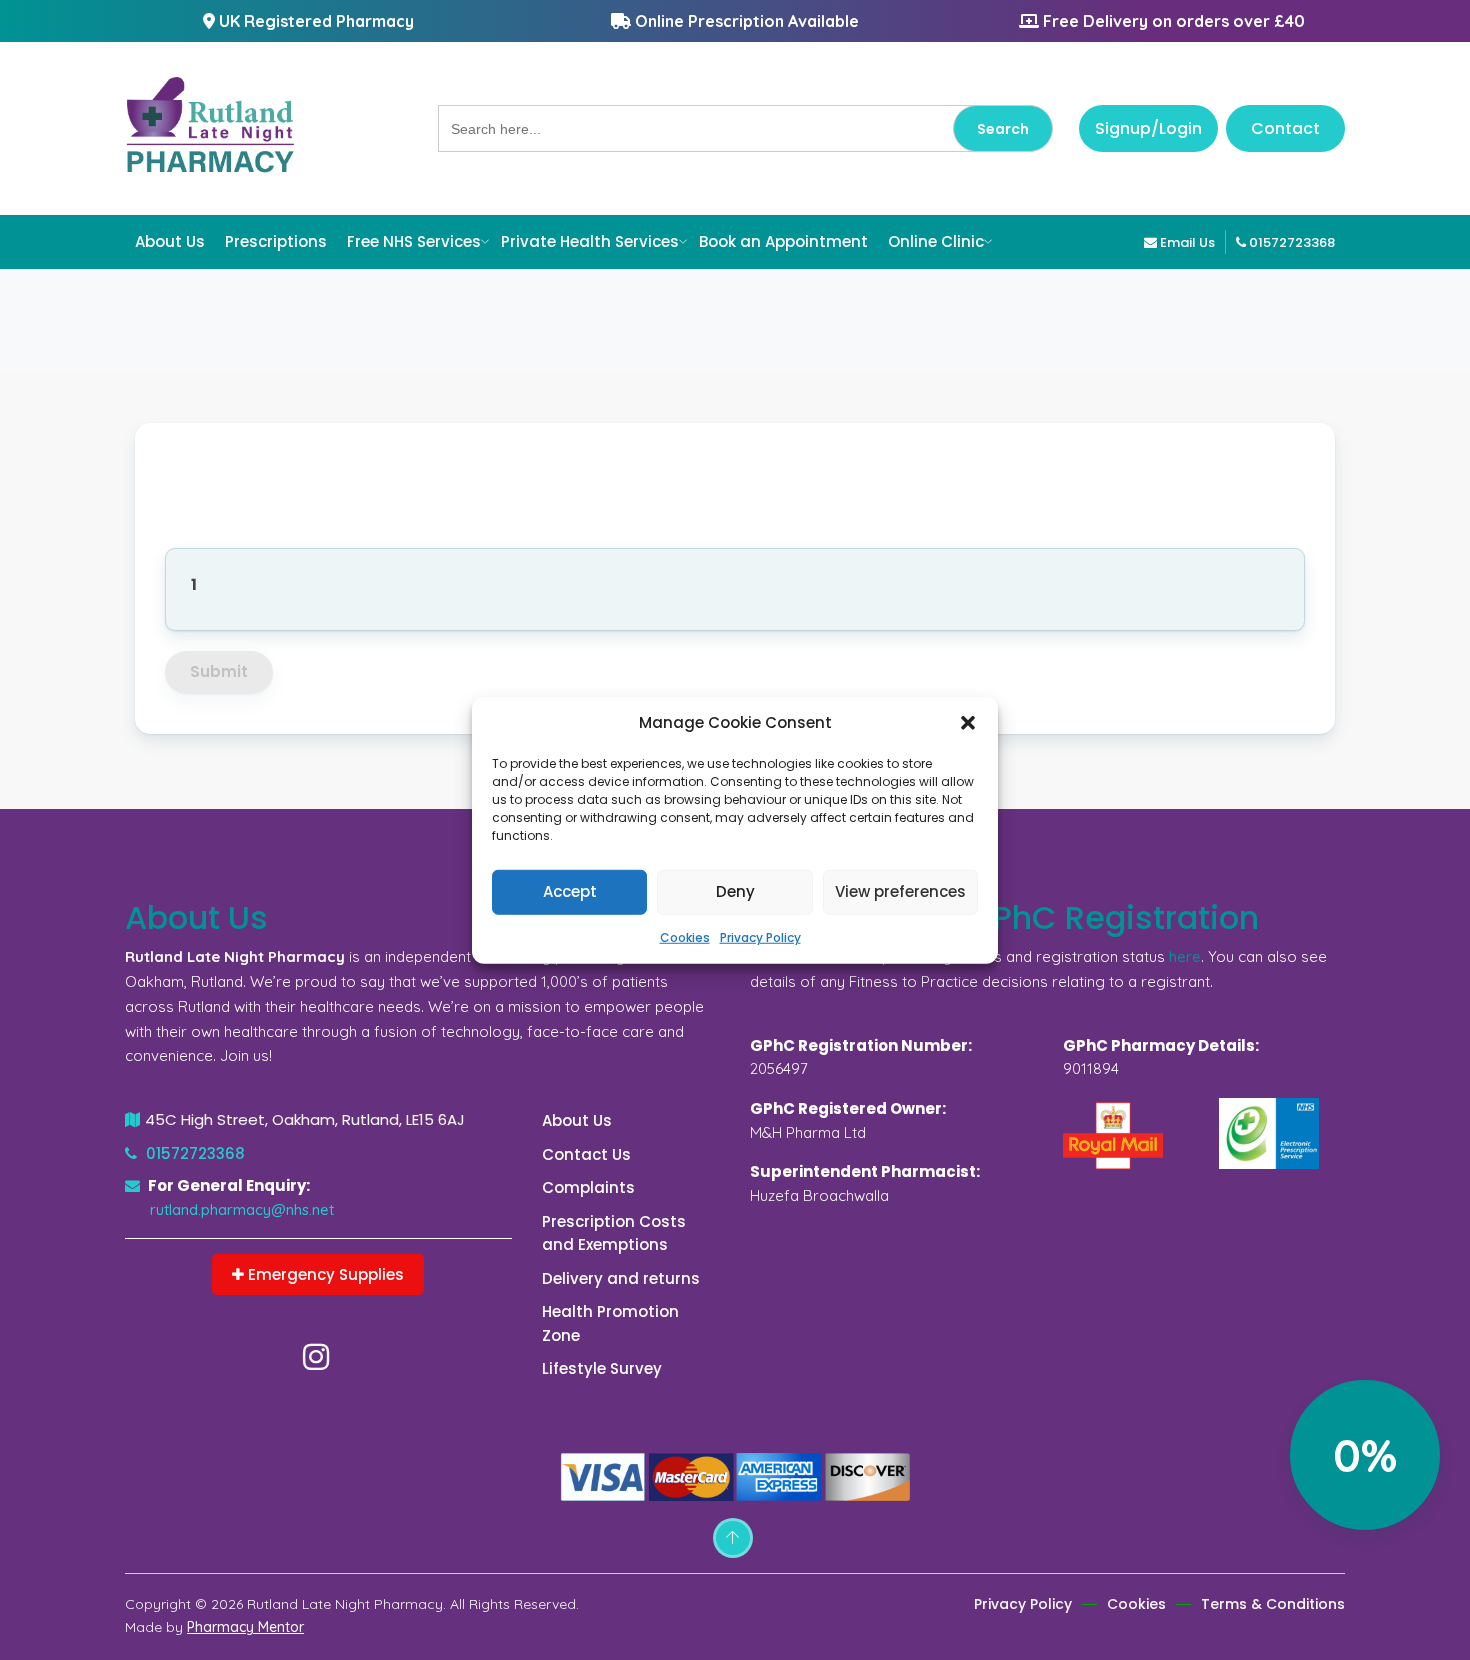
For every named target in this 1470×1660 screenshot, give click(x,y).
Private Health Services (590, 241)
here (1185, 956)
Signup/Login (1148, 128)
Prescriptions (276, 241)
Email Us (1186, 242)
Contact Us (586, 1154)
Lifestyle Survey (602, 1368)
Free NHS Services (414, 241)
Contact (1285, 128)
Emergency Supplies (324, 1274)
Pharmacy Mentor (245, 1627)
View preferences (900, 891)
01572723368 (1290, 242)
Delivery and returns (621, 1278)
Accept (570, 891)
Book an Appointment (783, 241)
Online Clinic (936, 241)
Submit (219, 671)
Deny (735, 891)
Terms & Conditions (1273, 1604)
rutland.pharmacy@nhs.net (242, 1209)
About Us (170, 241)
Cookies (685, 936)
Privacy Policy (760, 936)
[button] (968, 723)
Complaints (588, 1187)
